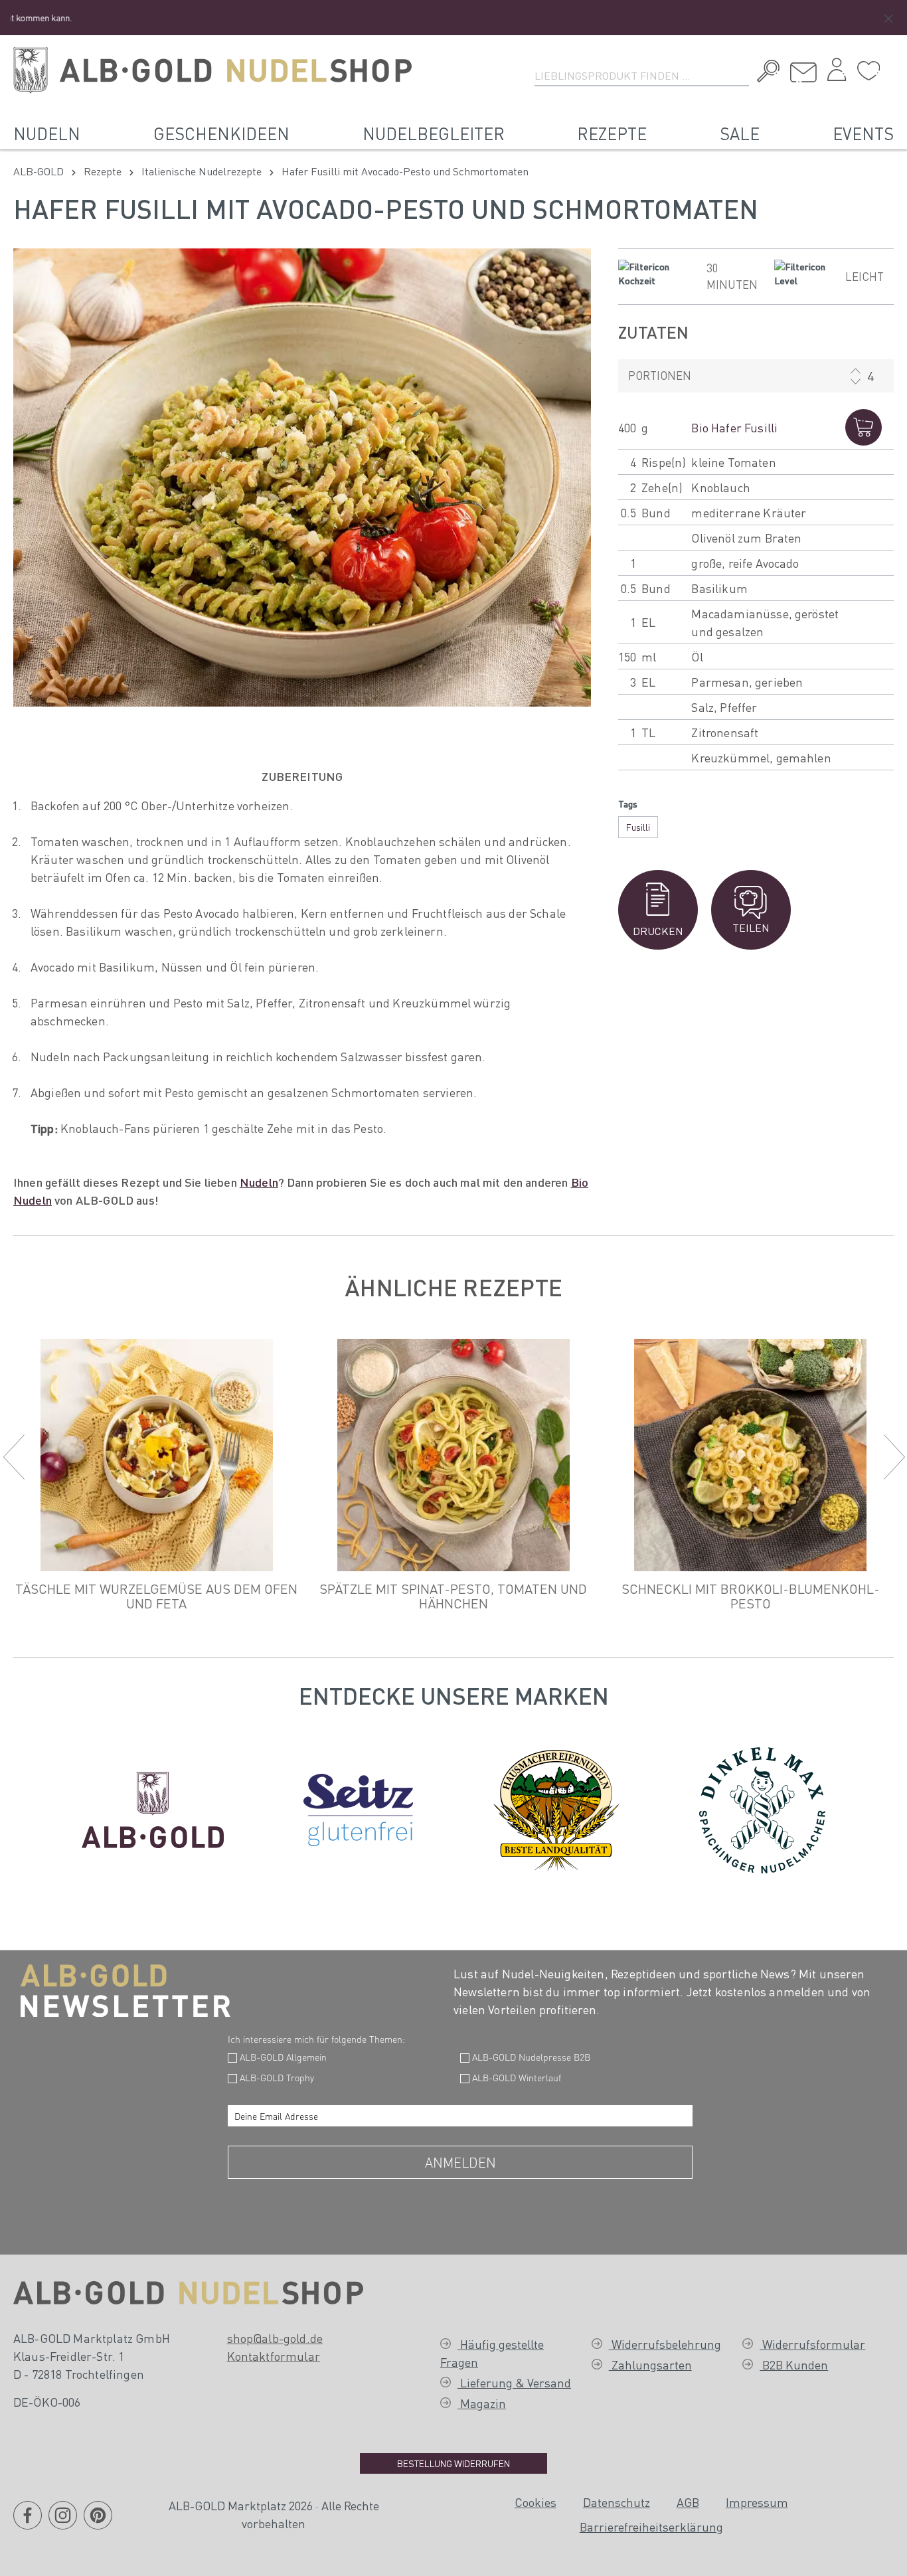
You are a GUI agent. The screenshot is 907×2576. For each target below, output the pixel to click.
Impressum (757, 2502)
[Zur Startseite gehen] (212, 70)
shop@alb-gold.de (275, 2338)
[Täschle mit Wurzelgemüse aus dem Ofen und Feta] (156, 1455)
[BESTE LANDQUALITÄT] (556, 1807)
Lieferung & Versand (514, 2382)
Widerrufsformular (812, 2344)
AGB (688, 2502)
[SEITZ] (358, 1807)
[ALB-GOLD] (153, 1807)
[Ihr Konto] (837, 73)
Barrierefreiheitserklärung (651, 2527)
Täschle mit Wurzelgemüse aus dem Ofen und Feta (156, 1596)
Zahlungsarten (650, 2364)
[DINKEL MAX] (762, 1807)
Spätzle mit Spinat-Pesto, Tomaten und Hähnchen (453, 1596)
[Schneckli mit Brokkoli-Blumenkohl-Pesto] (751, 1455)
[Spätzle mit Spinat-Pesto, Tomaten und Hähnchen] (453, 1455)
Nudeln (259, 1182)
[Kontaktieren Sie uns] (803, 73)
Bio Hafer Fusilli (734, 427)
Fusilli (638, 827)
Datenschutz (617, 2502)
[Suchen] (765, 73)
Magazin (482, 2403)
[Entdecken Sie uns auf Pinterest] (98, 2523)
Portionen (660, 375)
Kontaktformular (274, 2356)
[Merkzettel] (868, 71)
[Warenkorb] (890, 66)
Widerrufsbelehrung (665, 2344)
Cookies (536, 2502)
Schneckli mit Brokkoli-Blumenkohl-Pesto (751, 1596)
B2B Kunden (794, 2364)
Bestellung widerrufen (453, 2463)
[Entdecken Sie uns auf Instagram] (63, 2523)
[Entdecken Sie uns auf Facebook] (28, 2523)
